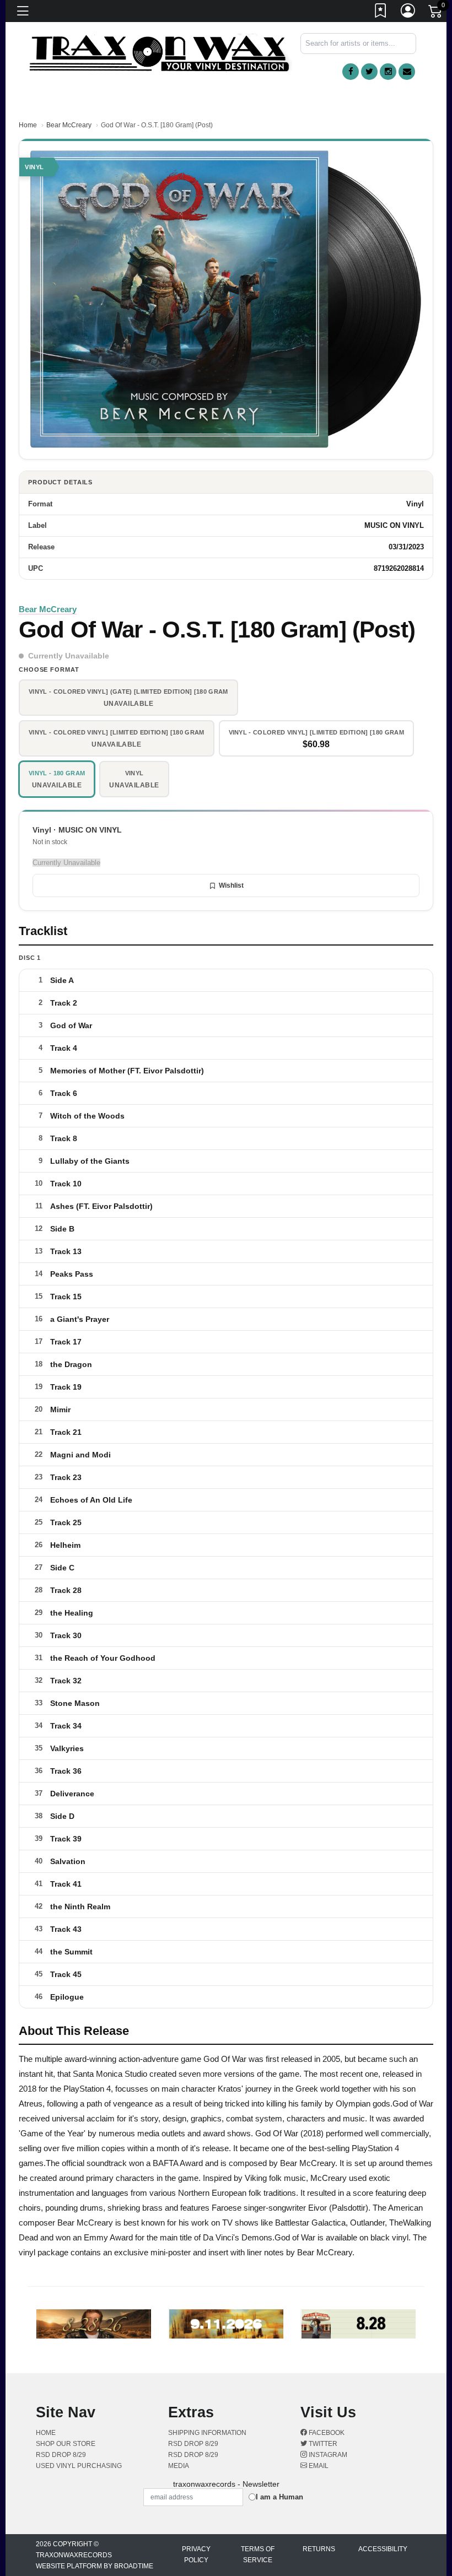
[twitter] (369, 72)
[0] (436, 13)
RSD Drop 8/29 (61, 2455)
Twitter (322, 2444)
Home (28, 125)
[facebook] (351, 72)
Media (179, 2466)
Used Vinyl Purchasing (79, 2466)
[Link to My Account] (408, 13)
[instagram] (388, 72)
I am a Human (279, 2497)
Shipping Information (207, 2433)
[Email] (407, 72)
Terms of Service (258, 2555)
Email (318, 2466)
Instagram (327, 2455)
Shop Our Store (66, 2444)
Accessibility (383, 2549)
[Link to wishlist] (381, 13)
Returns (319, 2549)
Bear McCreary (69, 125)
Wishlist (231, 885)
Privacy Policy (196, 2555)
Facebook (326, 2433)
